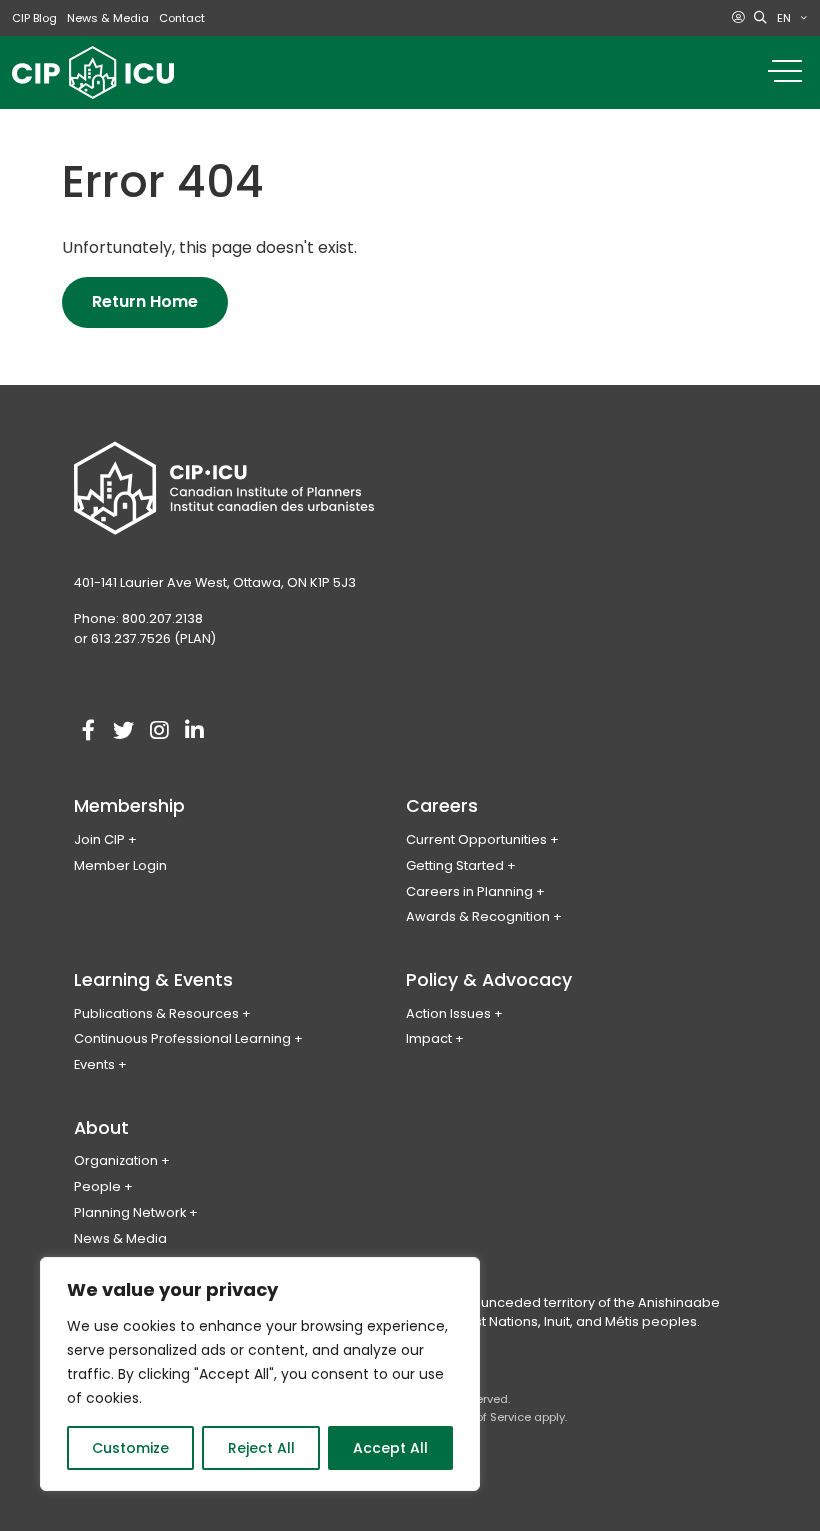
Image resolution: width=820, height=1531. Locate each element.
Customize (130, 1448)
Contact (182, 18)
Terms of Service (484, 1417)
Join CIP (99, 839)
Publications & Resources (156, 1013)
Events (94, 1064)
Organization (116, 1160)
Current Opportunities (476, 839)
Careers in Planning (469, 891)
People (97, 1186)
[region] (260, 1374)
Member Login (120, 865)
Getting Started (455, 865)
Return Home (145, 301)
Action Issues (448, 1013)
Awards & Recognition (478, 916)
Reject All (261, 1448)
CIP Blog (34, 18)
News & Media (108, 18)
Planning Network (130, 1212)
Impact (429, 1038)
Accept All (390, 1448)
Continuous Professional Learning (182, 1038)
